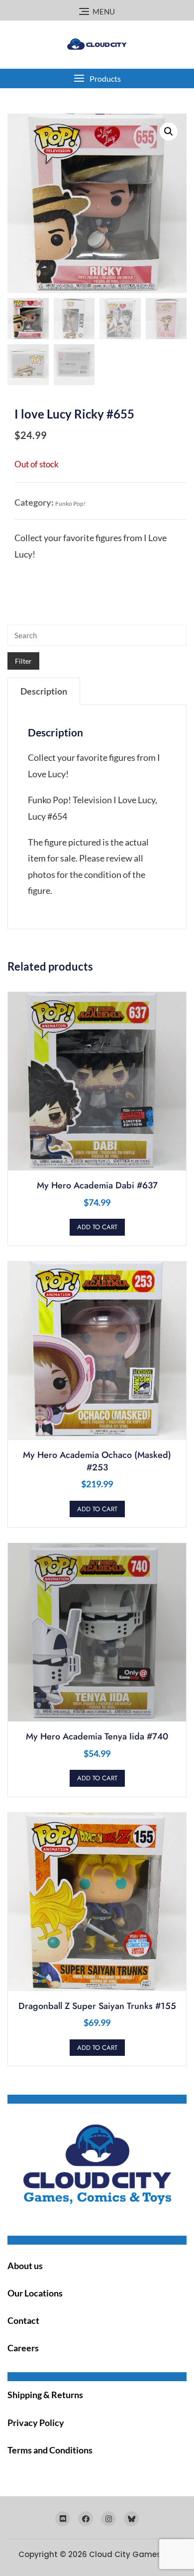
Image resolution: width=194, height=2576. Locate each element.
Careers (23, 2348)
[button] (97, 78)
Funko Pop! (70, 503)
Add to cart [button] (97, 1227)
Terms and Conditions (50, 2450)
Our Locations (35, 2293)
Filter (23, 661)
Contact (23, 2320)
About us (25, 2266)
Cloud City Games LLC (133, 2554)
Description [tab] (44, 691)
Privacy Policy (36, 2423)
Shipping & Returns (45, 2395)
